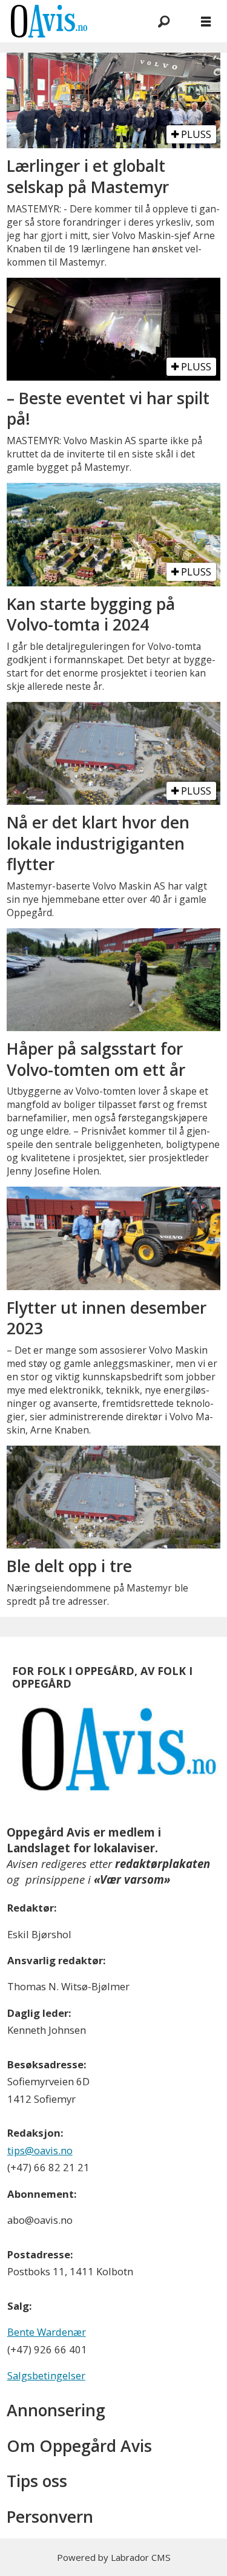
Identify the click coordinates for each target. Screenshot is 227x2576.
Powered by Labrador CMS (114, 2557)
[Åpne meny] (206, 21)
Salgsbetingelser (46, 2375)
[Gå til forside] (67, 21)
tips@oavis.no (40, 2150)
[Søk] (163, 21)
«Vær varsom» (132, 1879)
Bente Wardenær (47, 2332)
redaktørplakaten (163, 1863)
